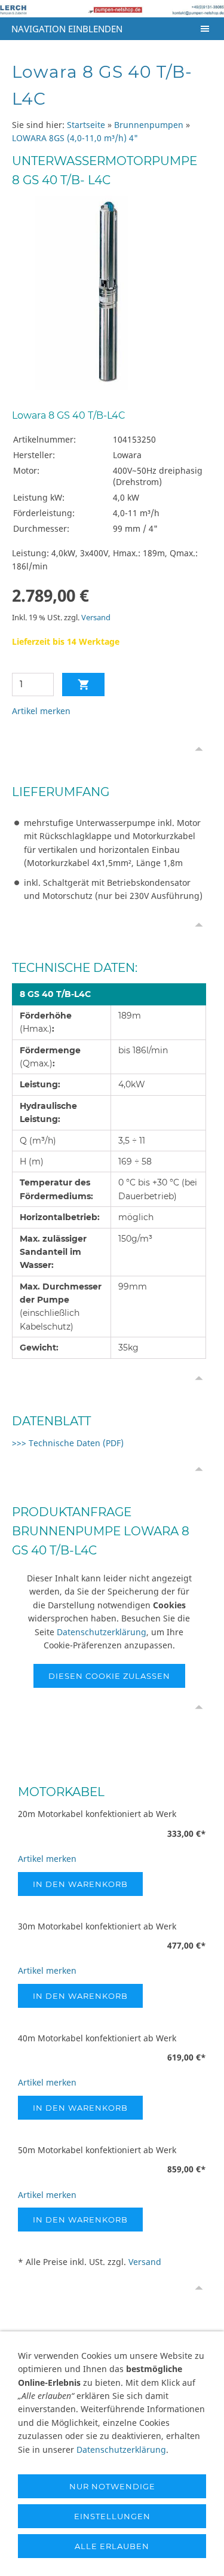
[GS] (109, 293)
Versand (96, 618)
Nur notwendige (112, 2486)
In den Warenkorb (80, 1884)
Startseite (86, 125)
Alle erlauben (112, 2546)
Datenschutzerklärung (102, 1632)
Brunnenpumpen (149, 125)
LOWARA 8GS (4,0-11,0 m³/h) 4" (75, 138)
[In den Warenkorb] (83, 685)
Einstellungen (112, 2516)
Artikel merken (41, 711)
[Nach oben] (199, 749)
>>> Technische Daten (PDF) (68, 1443)
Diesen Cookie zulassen (109, 1676)
